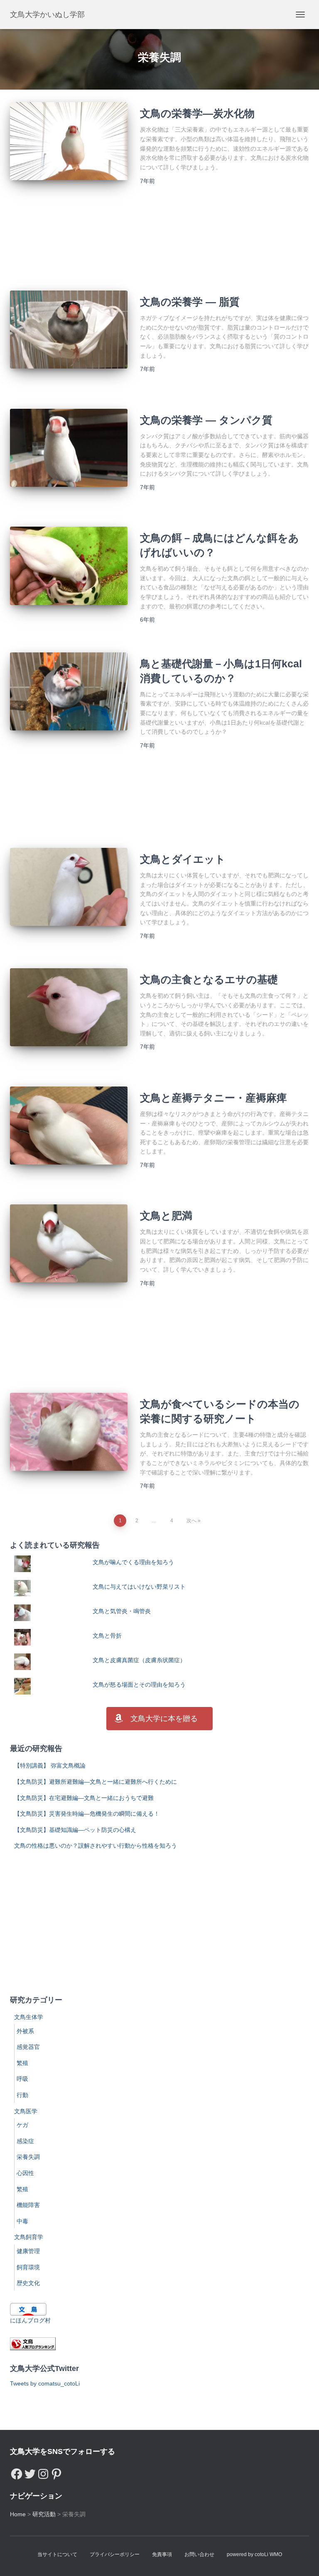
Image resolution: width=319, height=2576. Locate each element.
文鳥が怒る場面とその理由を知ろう (139, 1685)
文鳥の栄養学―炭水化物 (197, 113)
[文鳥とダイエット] (69, 887)
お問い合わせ (199, 2554)
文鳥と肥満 (166, 1216)
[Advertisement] (159, 243)
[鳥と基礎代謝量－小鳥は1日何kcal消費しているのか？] (69, 691)
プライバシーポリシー (115, 2554)
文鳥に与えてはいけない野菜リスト (139, 1587)
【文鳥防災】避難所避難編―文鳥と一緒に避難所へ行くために (96, 1782)
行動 (22, 2095)
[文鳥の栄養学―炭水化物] (69, 141)
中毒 (22, 2221)
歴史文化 (28, 2283)
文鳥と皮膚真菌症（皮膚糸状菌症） (139, 1660)
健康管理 (28, 2251)
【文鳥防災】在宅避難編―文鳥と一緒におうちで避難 (84, 1798)
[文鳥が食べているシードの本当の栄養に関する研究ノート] (69, 1432)
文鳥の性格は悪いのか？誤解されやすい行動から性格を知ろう (96, 1846)
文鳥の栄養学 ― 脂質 (190, 302)
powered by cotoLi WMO (254, 2554)
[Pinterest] (56, 2472)
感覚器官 (28, 2047)
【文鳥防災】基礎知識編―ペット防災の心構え (75, 1830)
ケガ (22, 2125)
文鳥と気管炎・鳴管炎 (122, 1611)
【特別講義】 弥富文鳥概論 (50, 1765)
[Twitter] (30, 2472)
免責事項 (162, 2554)
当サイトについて (57, 2554)
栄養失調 (28, 2157)
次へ (191, 1521)
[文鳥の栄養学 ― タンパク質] (69, 448)
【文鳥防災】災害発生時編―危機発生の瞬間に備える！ (87, 1814)
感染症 (25, 2141)
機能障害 (28, 2205)
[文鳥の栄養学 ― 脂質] (69, 330)
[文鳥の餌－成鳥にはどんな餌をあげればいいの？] (69, 566)
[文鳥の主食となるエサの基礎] (69, 1007)
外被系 (25, 2031)
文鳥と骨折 (107, 1636)
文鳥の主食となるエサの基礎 (209, 979)
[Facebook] (17, 2472)
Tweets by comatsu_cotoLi (45, 2383)
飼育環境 (28, 2267)
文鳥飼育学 (29, 2237)
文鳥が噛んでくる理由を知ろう (133, 1562)
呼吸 (22, 2079)
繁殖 (22, 2063)
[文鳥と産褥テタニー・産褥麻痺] (69, 1126)
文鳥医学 (26, 2111)
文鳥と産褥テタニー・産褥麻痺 (213, 1098)
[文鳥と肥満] (69, 1243)
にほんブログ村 (30, 2320)
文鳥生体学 (29, 2017)
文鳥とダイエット (183, 859)
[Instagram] (43, 2472)
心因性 (25, 2173)
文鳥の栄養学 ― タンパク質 (206, 420)
